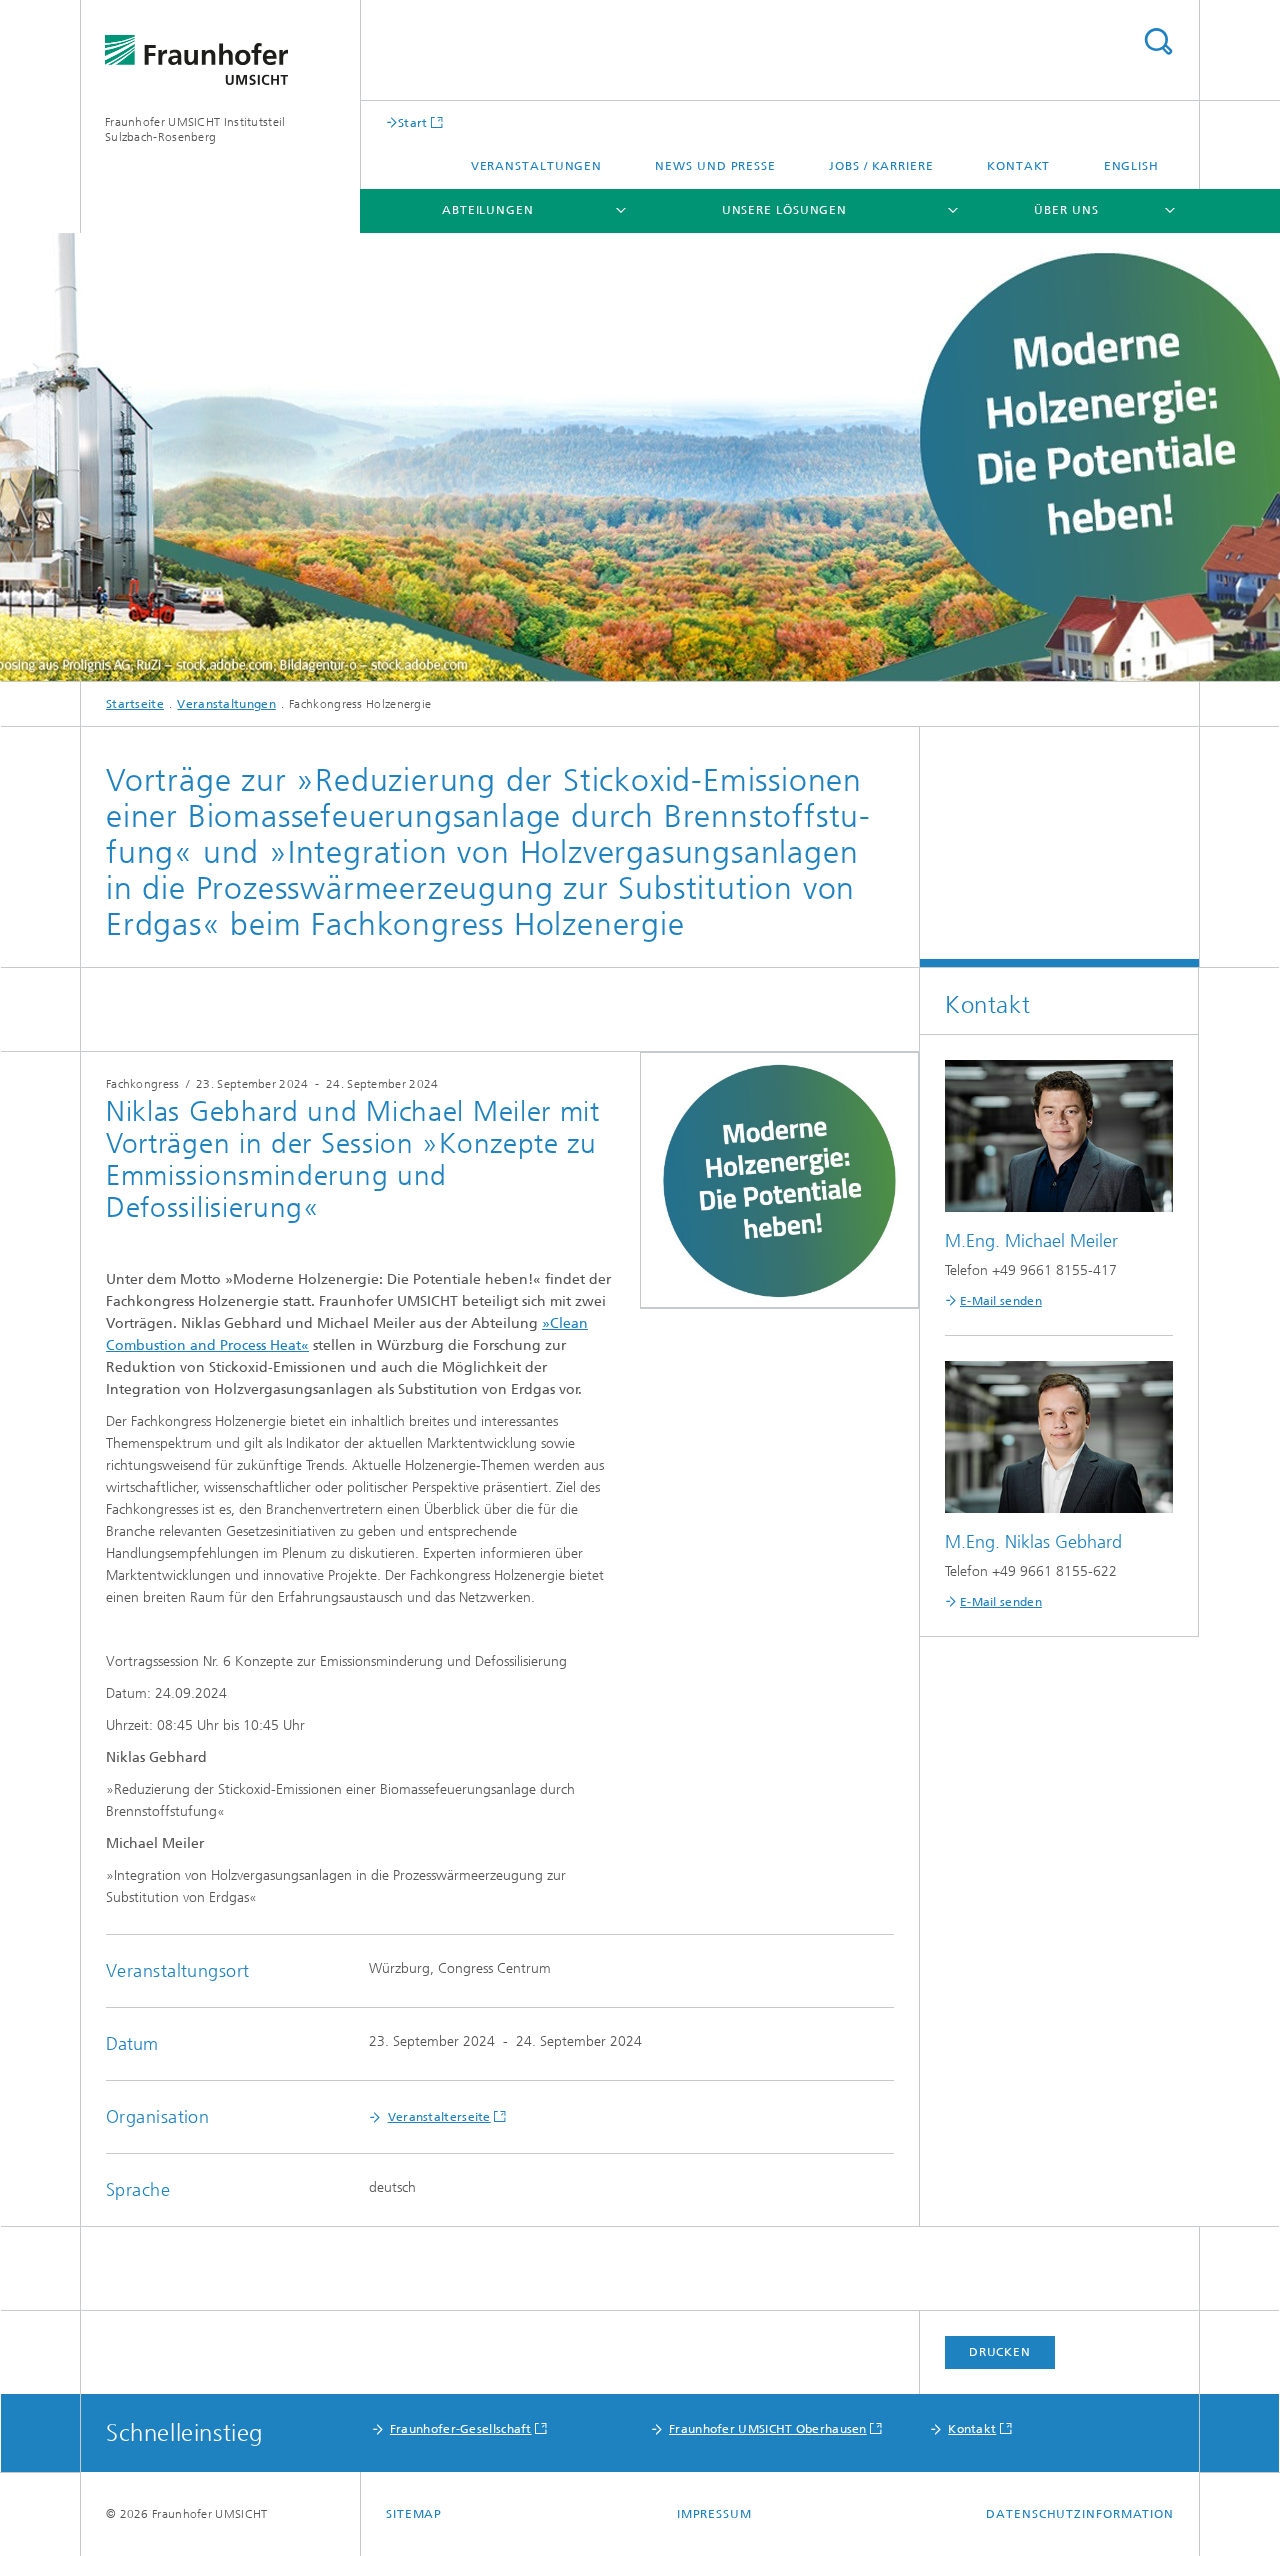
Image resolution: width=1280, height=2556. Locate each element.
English (1131, 166)
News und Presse (715, 166)
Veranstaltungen (537, 166)
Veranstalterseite (439, 2117)
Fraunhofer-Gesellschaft (461, 2429)
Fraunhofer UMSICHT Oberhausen (768, 2429)
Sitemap (414, 2514)
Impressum (714, 2514)
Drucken (1000, 2352)
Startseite (135, 704)
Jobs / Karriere (881, 166)
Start (413, 122)
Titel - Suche (1158, 41)
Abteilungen (488, 210)
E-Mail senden (1001, 1301)
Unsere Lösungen (785, 210)
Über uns (1066, 210)
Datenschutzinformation (1080, 2514)
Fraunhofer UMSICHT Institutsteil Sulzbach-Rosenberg (195, 129)
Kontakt (1018, 166)
